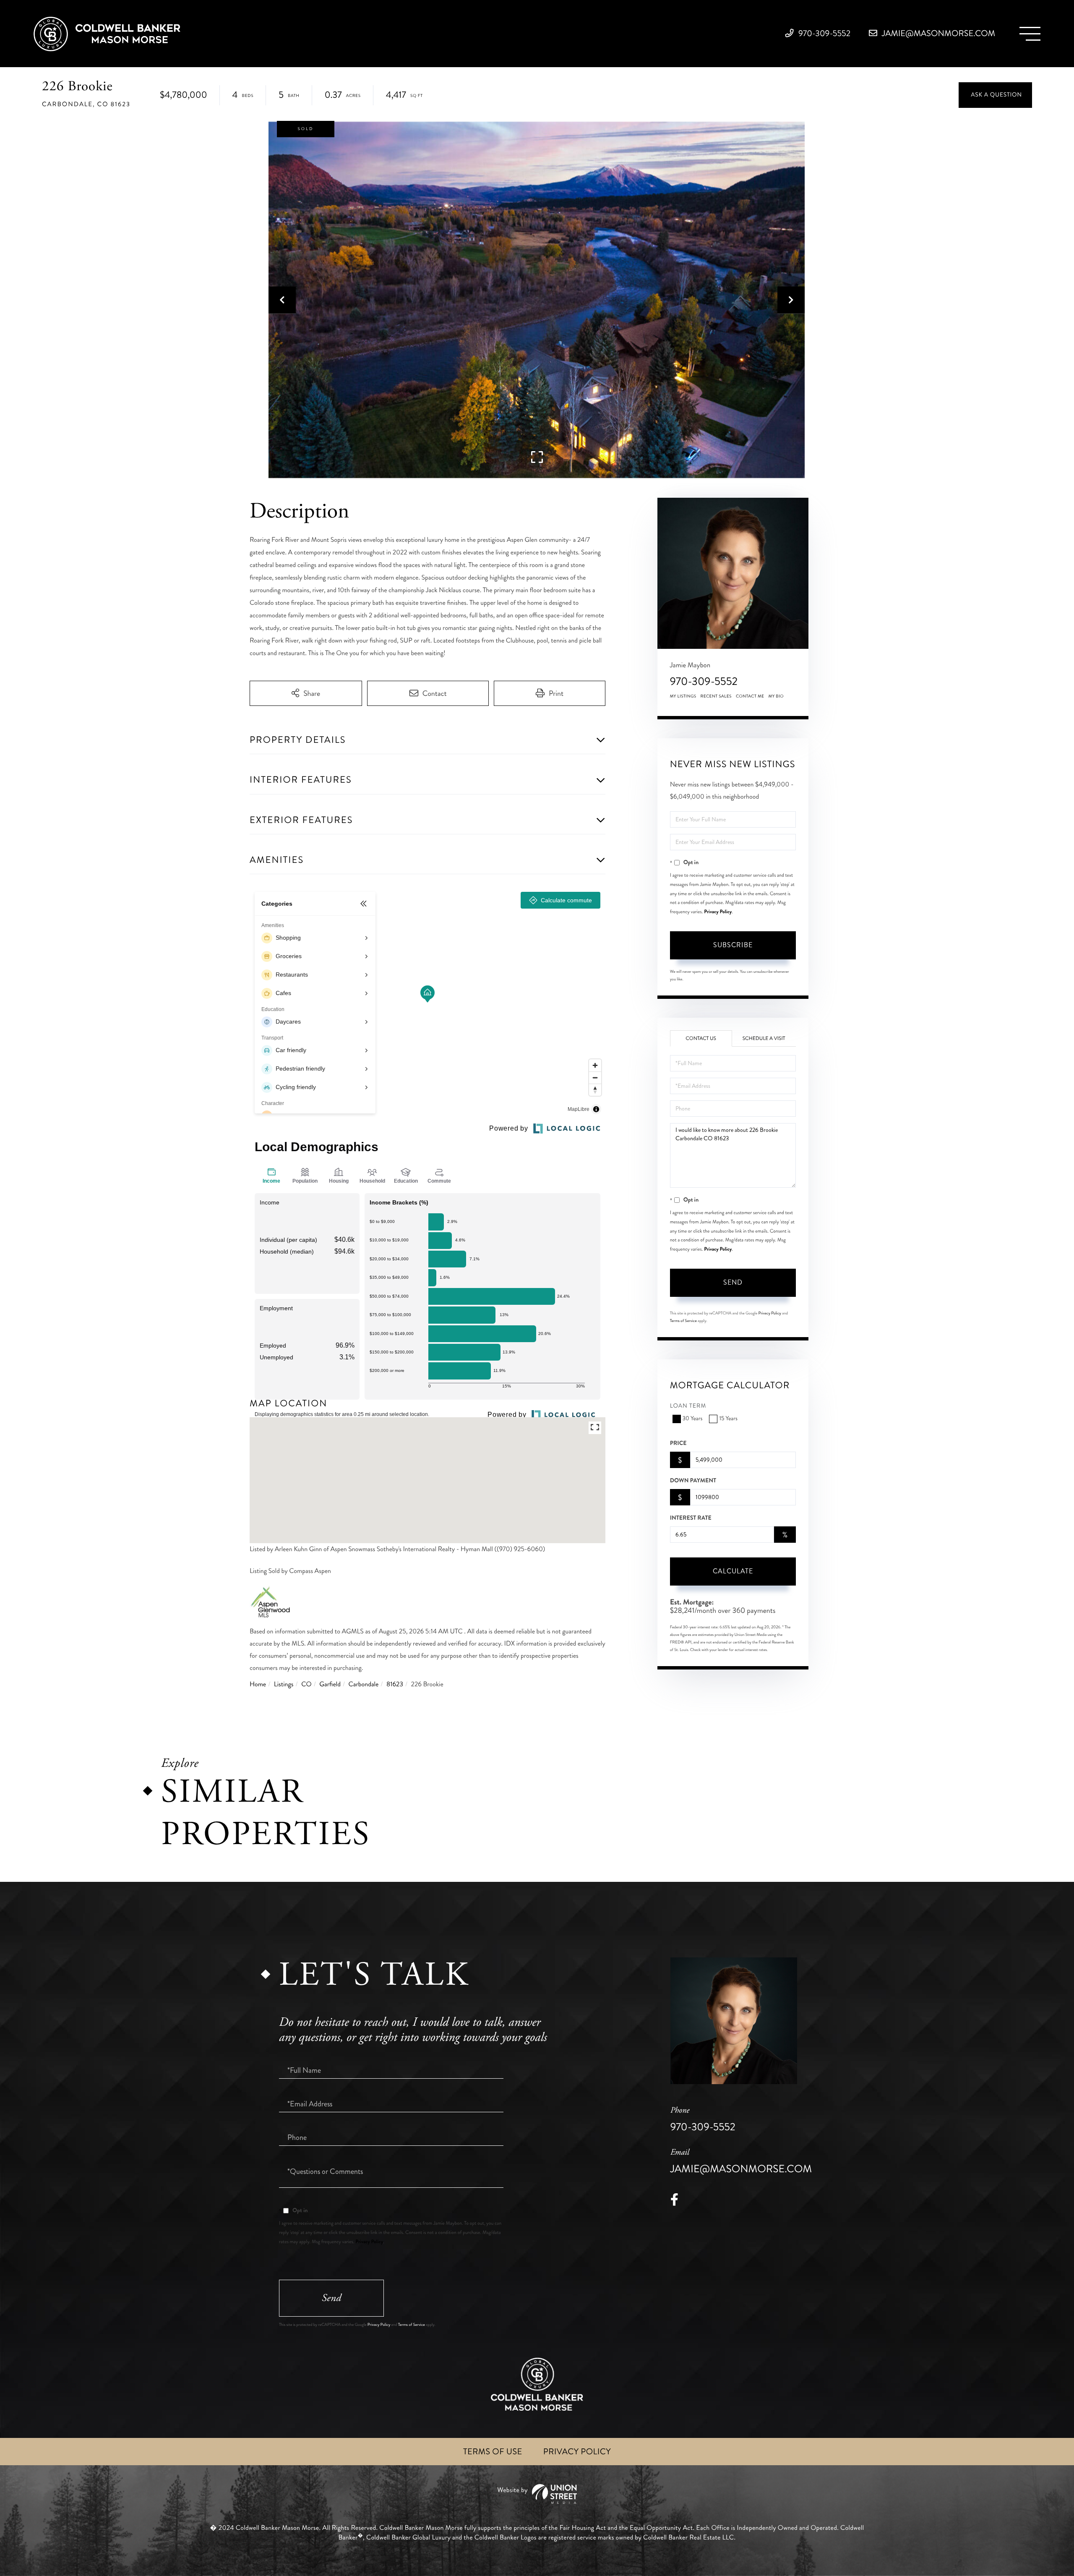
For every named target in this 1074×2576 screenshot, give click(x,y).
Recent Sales (716, 696)
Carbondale (364, 1684)
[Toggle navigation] (1030, 34)
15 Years (728, 1419)
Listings (284, 1684)
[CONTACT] (995, 95)
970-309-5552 (824, 33)
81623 (395, 1684)
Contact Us (701, 1038)
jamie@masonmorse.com (938, 33)
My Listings (683, 696)
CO (306, 1684)
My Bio (776, 696)
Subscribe (733, 945)
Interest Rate (691, 1518)
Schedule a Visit (764, 1038)
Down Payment (693, 1481)
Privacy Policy (718, 912)
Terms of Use (493, 2452)
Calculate (733, 1571)
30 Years (693, 1419)
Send (733, 1282)
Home (258, 1684)
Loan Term (688, 1406)
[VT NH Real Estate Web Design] (537, 2494)
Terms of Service (683, 1321)
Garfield (330, 1684)
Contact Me (750, 696)
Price (678, 1443)
